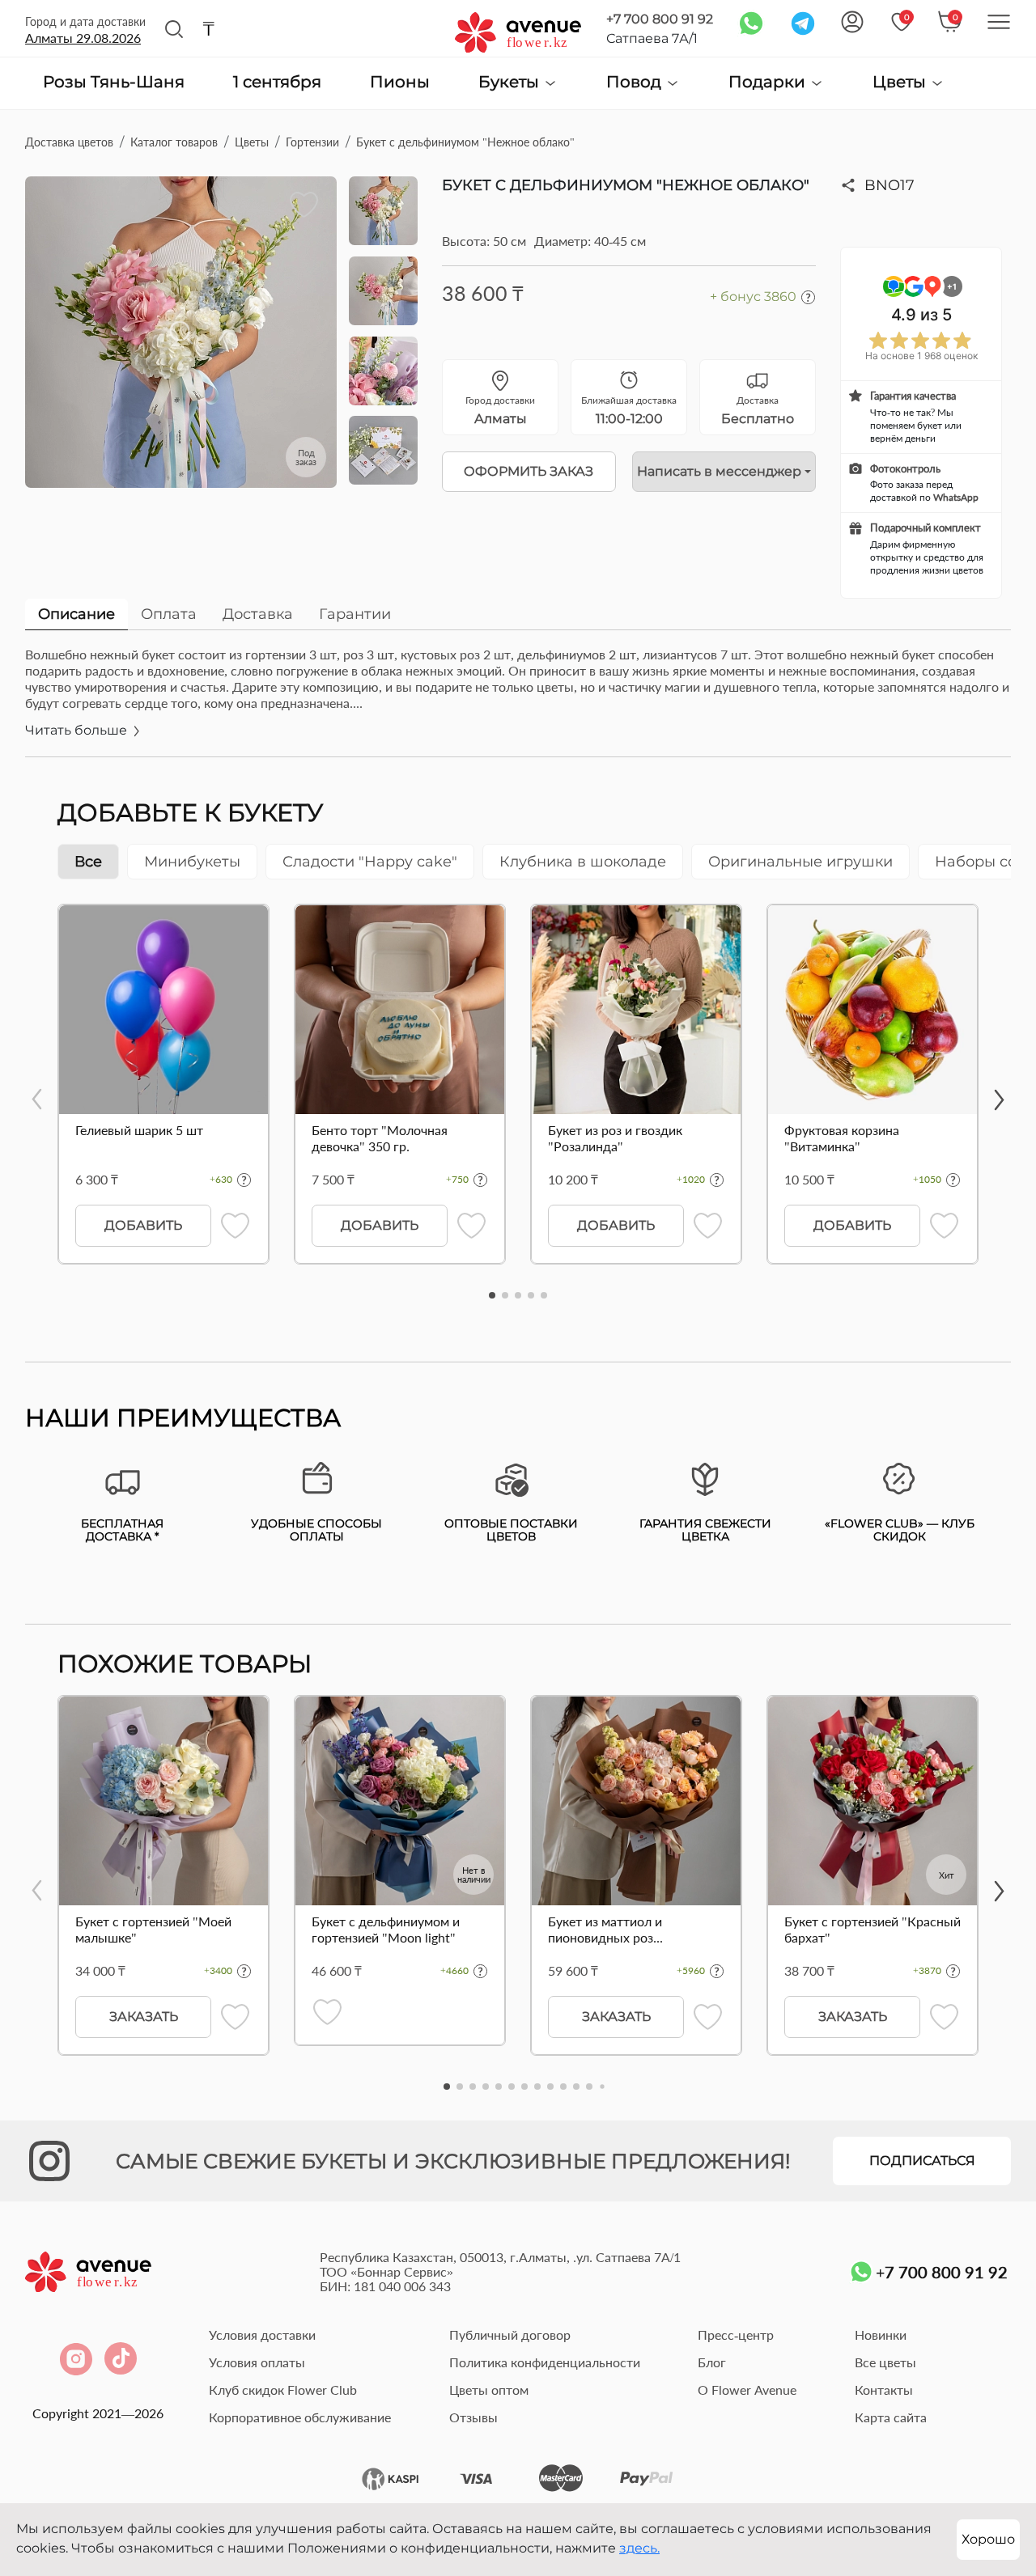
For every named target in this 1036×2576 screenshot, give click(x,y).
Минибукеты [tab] (192, 862)
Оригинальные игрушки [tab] (800, 862)
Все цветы (885, 2362)
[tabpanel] (518, 701)
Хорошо (988, 2539)
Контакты (884, 2390)
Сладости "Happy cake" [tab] (370, 862)
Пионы (400, 83)
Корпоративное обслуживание (300, 2417)
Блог (712, 2362)
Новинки (881, 2334)
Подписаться (922, 2161)
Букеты (511, 82)
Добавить (143, 1225)
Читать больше (78, 730)
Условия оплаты (257, 2362)
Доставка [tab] (258, 614)
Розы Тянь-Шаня (114, 83)
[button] (492, 1295)
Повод (636, 82)
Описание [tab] (76, 614)
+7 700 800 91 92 (660, 19)
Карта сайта (891, 2417)
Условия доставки (262, 2334)
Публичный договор (510, 2334)
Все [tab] (88, 862)
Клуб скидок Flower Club (283, 2390)
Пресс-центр (736, 2334)
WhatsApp (956, 497)
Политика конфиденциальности (545, 2362)
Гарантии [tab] (355, 614)
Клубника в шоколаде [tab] (583, 862)
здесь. (639, 2548)
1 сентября (277, 83)
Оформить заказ (529, 471)
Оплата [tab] (169, 614)
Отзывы (473, 2417)
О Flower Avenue (747, 2390)
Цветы (901, 82)
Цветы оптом (489, 2390)
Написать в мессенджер (719, 471)
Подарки (769, 82)
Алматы (83, 38)
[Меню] (999, 22)
